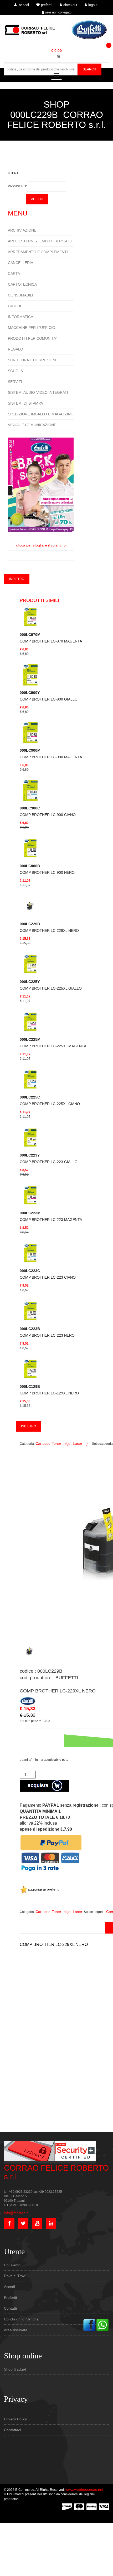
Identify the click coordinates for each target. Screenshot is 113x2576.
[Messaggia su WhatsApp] (102, 2325)
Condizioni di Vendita (21, 2319)
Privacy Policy (15, 2419)
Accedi (9, 2287)
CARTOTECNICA (22, 284)
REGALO (16, 349)
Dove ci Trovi (15, 2276)
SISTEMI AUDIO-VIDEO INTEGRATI (38, 392)
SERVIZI (15, 382)
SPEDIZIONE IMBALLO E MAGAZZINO (41, 414)
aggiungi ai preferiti (43, 1889)
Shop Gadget (15, 2369)
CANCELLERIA (20, 263)
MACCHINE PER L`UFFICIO (32, 328)
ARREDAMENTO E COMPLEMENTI (38, 252)
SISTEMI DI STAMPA (25, 403)
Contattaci (12, 2430)
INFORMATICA (20, 317)
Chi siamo (12, 2265)
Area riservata (16, 2330)
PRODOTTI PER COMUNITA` (33, 338)
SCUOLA (15, 371)
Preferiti (10, 2297)
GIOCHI (14, 306)
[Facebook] (89, 2325)
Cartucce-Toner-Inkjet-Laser (59, 1443)
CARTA (14, 274)
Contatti (10, 2308)
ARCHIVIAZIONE (22, 230)
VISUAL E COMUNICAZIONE (32, 425)
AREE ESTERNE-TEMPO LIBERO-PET (40, 241)
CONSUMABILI (20, 295)
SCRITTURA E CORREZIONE (33, 360)
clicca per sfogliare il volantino (41, 545)
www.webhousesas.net (84, 2489)
